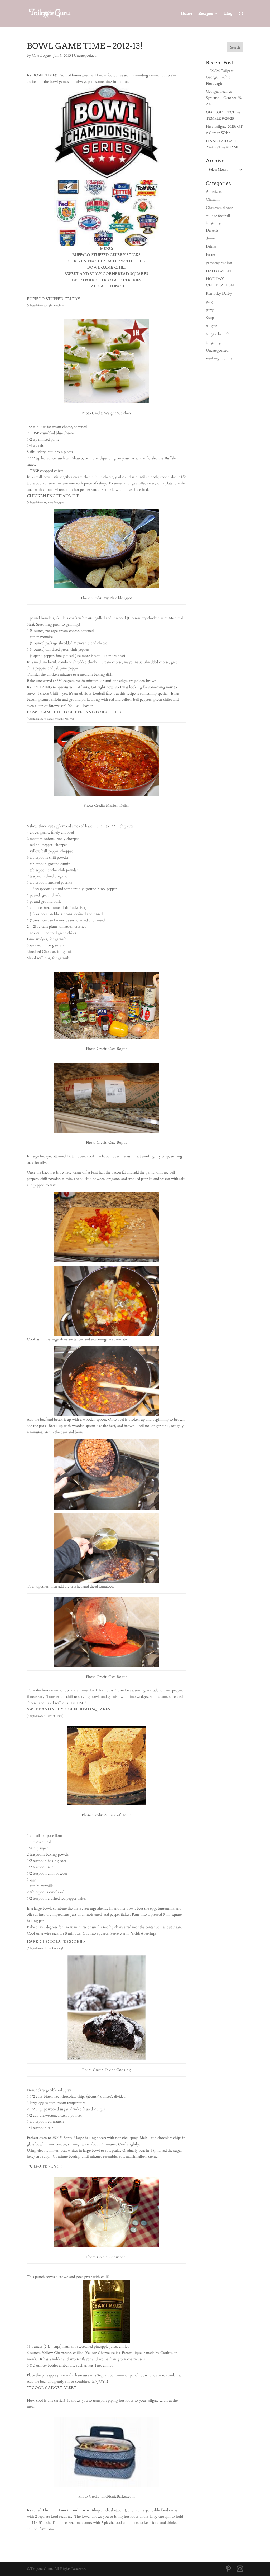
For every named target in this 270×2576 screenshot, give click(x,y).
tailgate (211, 326)
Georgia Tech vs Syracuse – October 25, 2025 (224, 98)
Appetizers (214, 192)
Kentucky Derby (219, 293)
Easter (211, 255)
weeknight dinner (220, 358)
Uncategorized (85, 56)
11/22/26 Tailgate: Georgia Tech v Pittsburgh (220, 77)
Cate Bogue (41, 56)
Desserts (212, 230)
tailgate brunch (218, 334)
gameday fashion (219, 263)
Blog (228, 14)
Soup (210, 318)
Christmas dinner (219, 208)
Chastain (213, 200)
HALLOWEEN (218, 271)
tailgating (213, 342)
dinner (211, 238)
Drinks (211, 246)
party (210, 302)
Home (187, 14)
